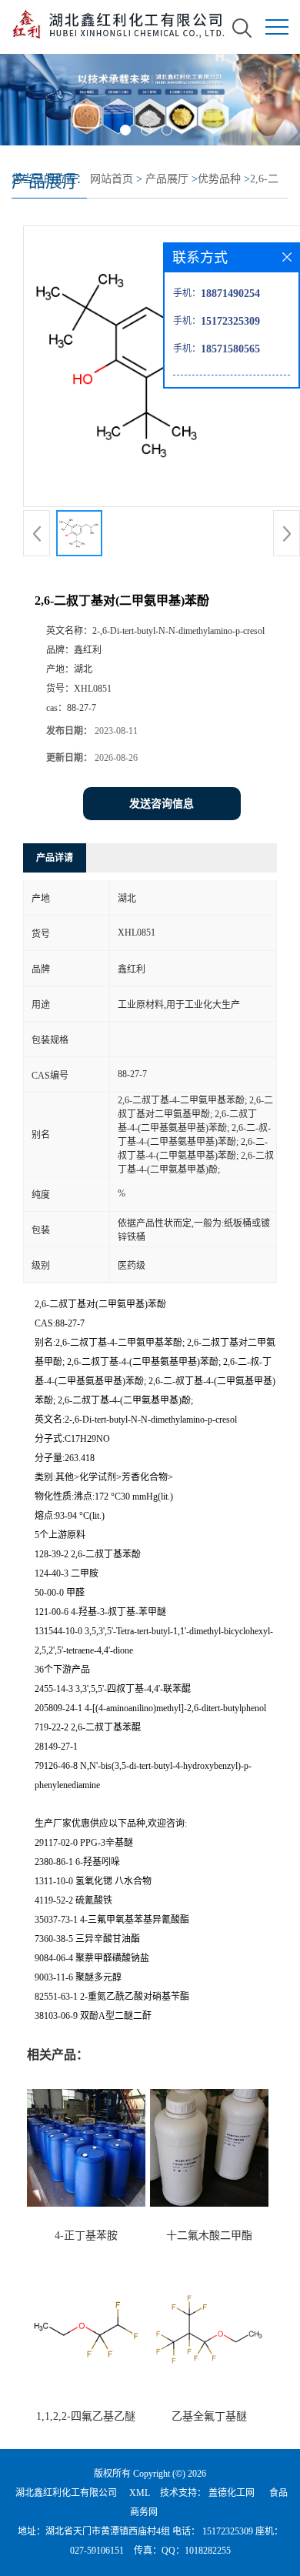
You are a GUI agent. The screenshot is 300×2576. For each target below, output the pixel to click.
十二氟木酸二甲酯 (209, 2236)
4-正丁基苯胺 (86, 2236)
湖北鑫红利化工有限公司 (66, 2493)
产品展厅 (167, 179)
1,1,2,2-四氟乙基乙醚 (86, 2416)
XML (140, 2493)
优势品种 (219, 179)
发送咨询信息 (162, 804)
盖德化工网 (232, 2493)
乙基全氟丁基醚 (209, 2416)
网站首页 (112, 179)
